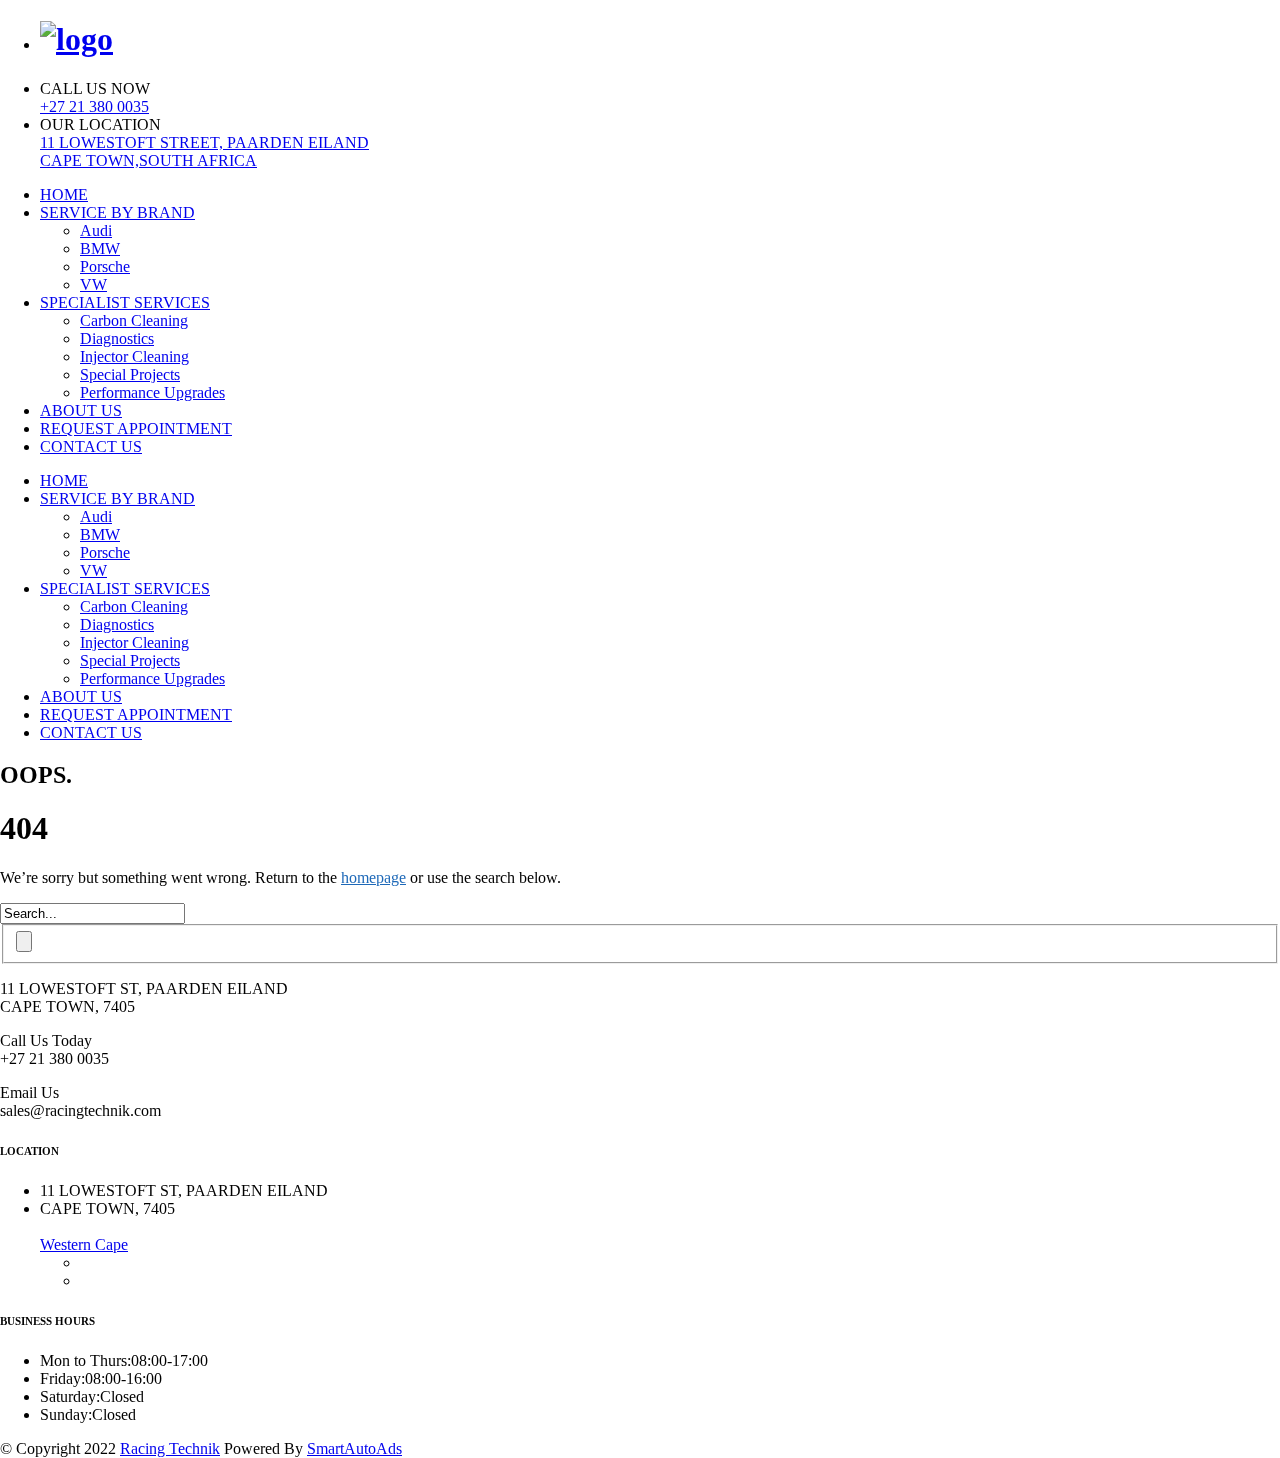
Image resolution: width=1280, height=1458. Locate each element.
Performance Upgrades (152, 392)
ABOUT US (81, 410)
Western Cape (84, 1244)
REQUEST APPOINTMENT (136, 428)
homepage (373, 877)
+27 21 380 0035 (94, 106)
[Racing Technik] (76, 39)
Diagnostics (117, 338)
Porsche (105, 266)
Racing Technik (170, 1448)
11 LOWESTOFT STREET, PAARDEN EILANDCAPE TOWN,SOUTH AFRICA (204, 151)
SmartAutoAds (354, 1448)
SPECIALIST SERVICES (125, 302)
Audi (96, 230)
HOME (64, 194)
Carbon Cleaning (134, 320)
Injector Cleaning (134, 356)
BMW (100, 248)
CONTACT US (91, 446)
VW (93, 284)
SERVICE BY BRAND (117, 212)
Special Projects (130, 374)
